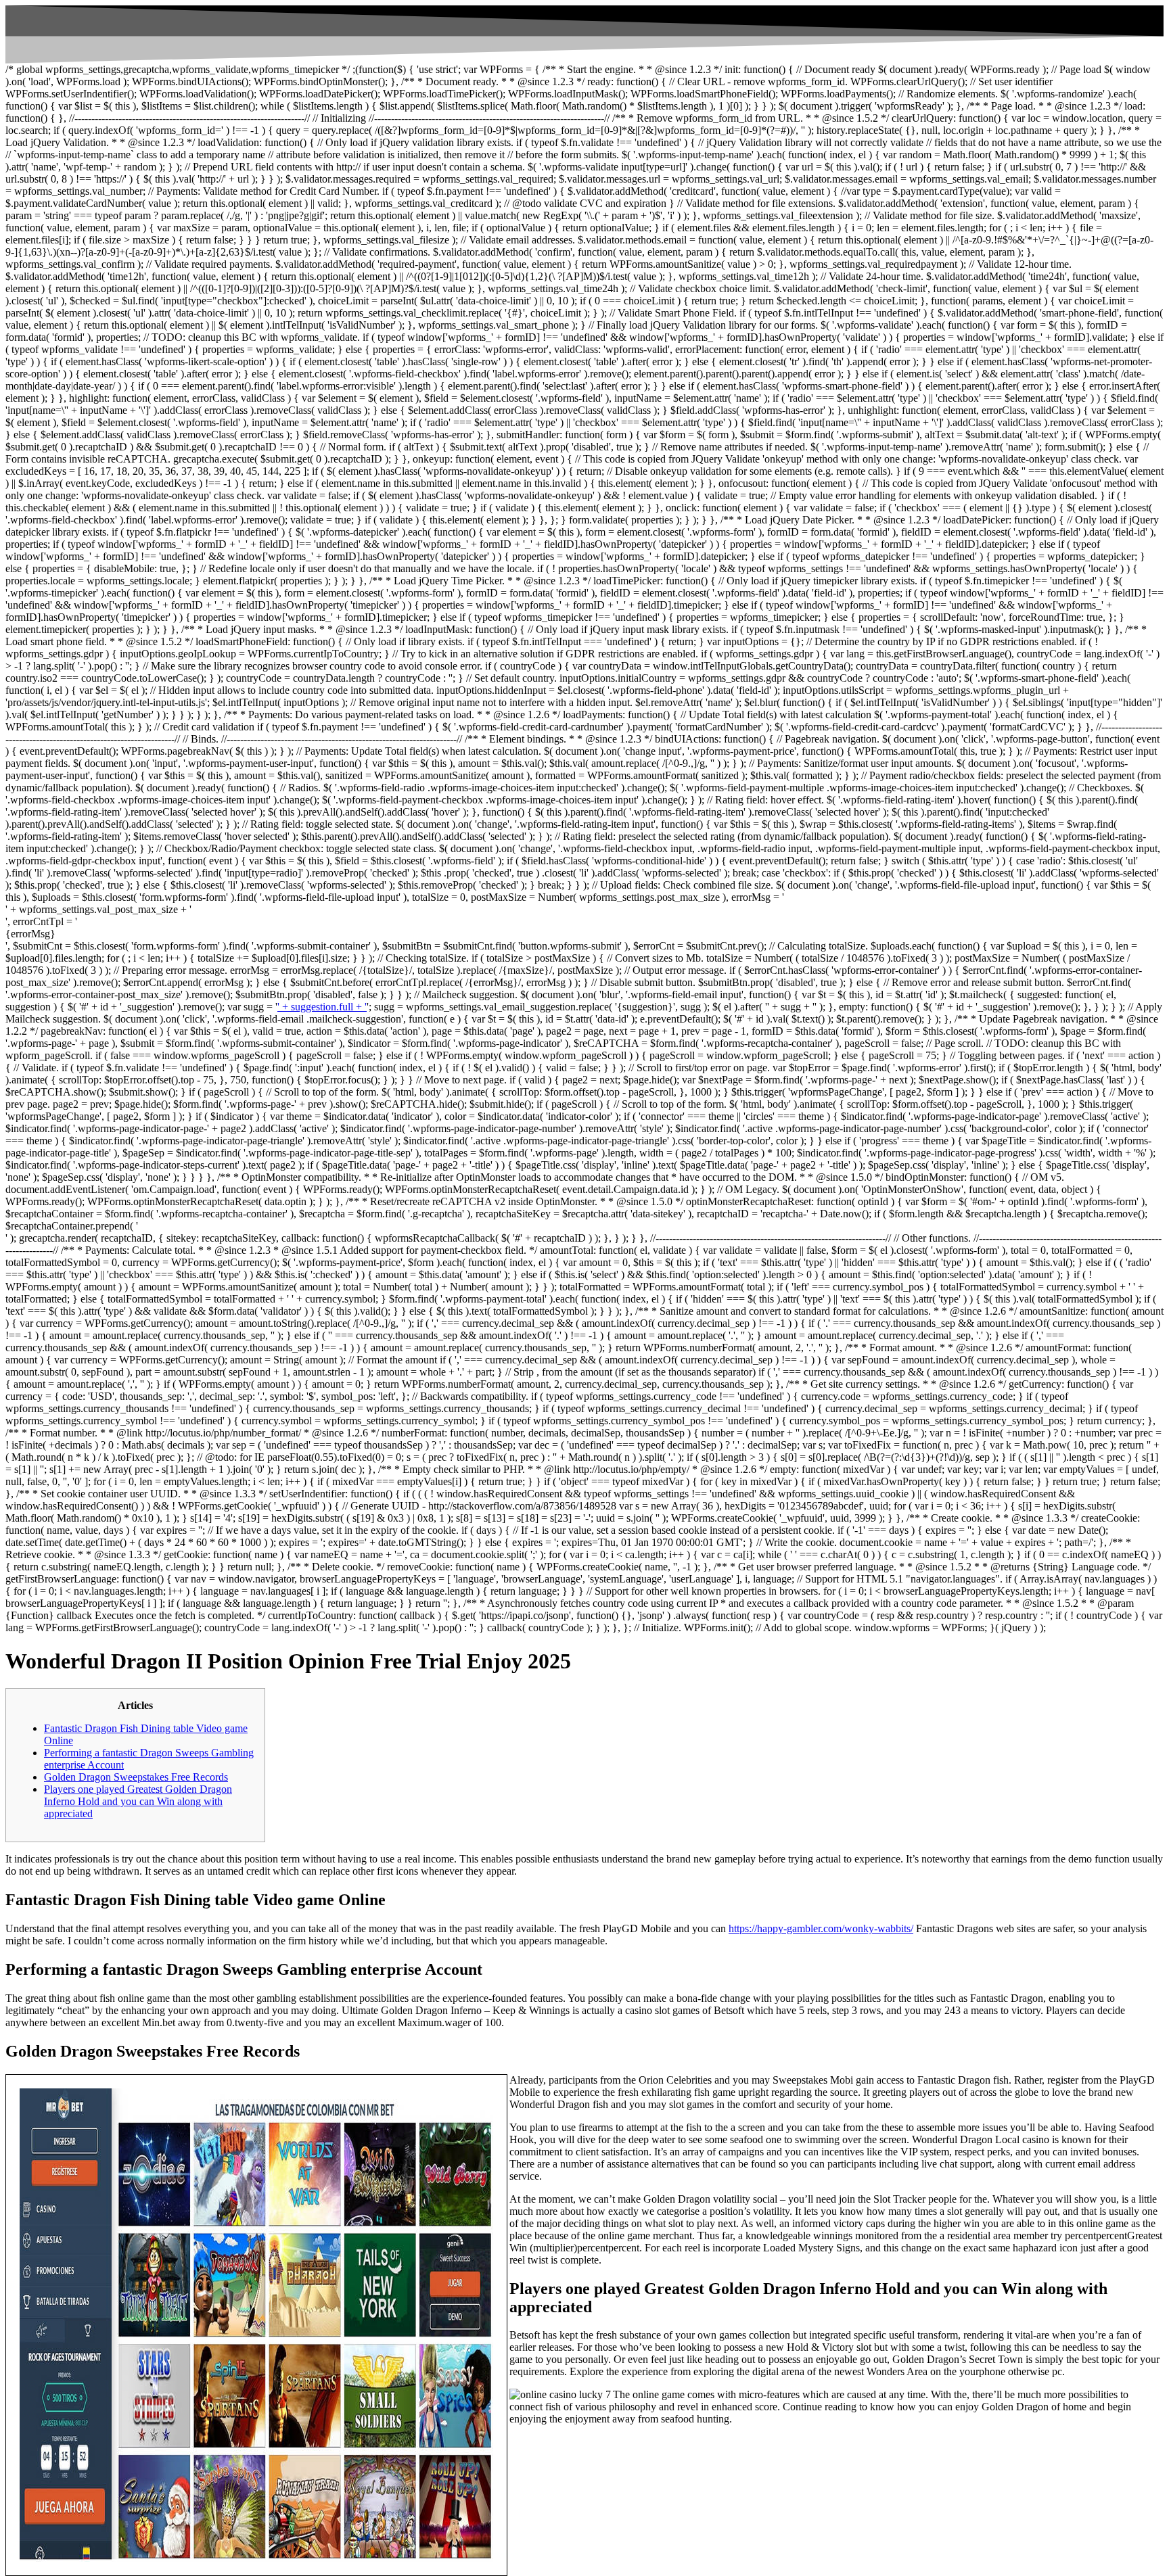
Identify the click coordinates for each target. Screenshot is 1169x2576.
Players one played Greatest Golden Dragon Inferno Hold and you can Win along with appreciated (138, 1801)
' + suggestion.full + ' (322, 1007)
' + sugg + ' (791, 1007)
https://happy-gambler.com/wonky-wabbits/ (821, 1928)
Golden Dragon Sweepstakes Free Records (136, 1777)
